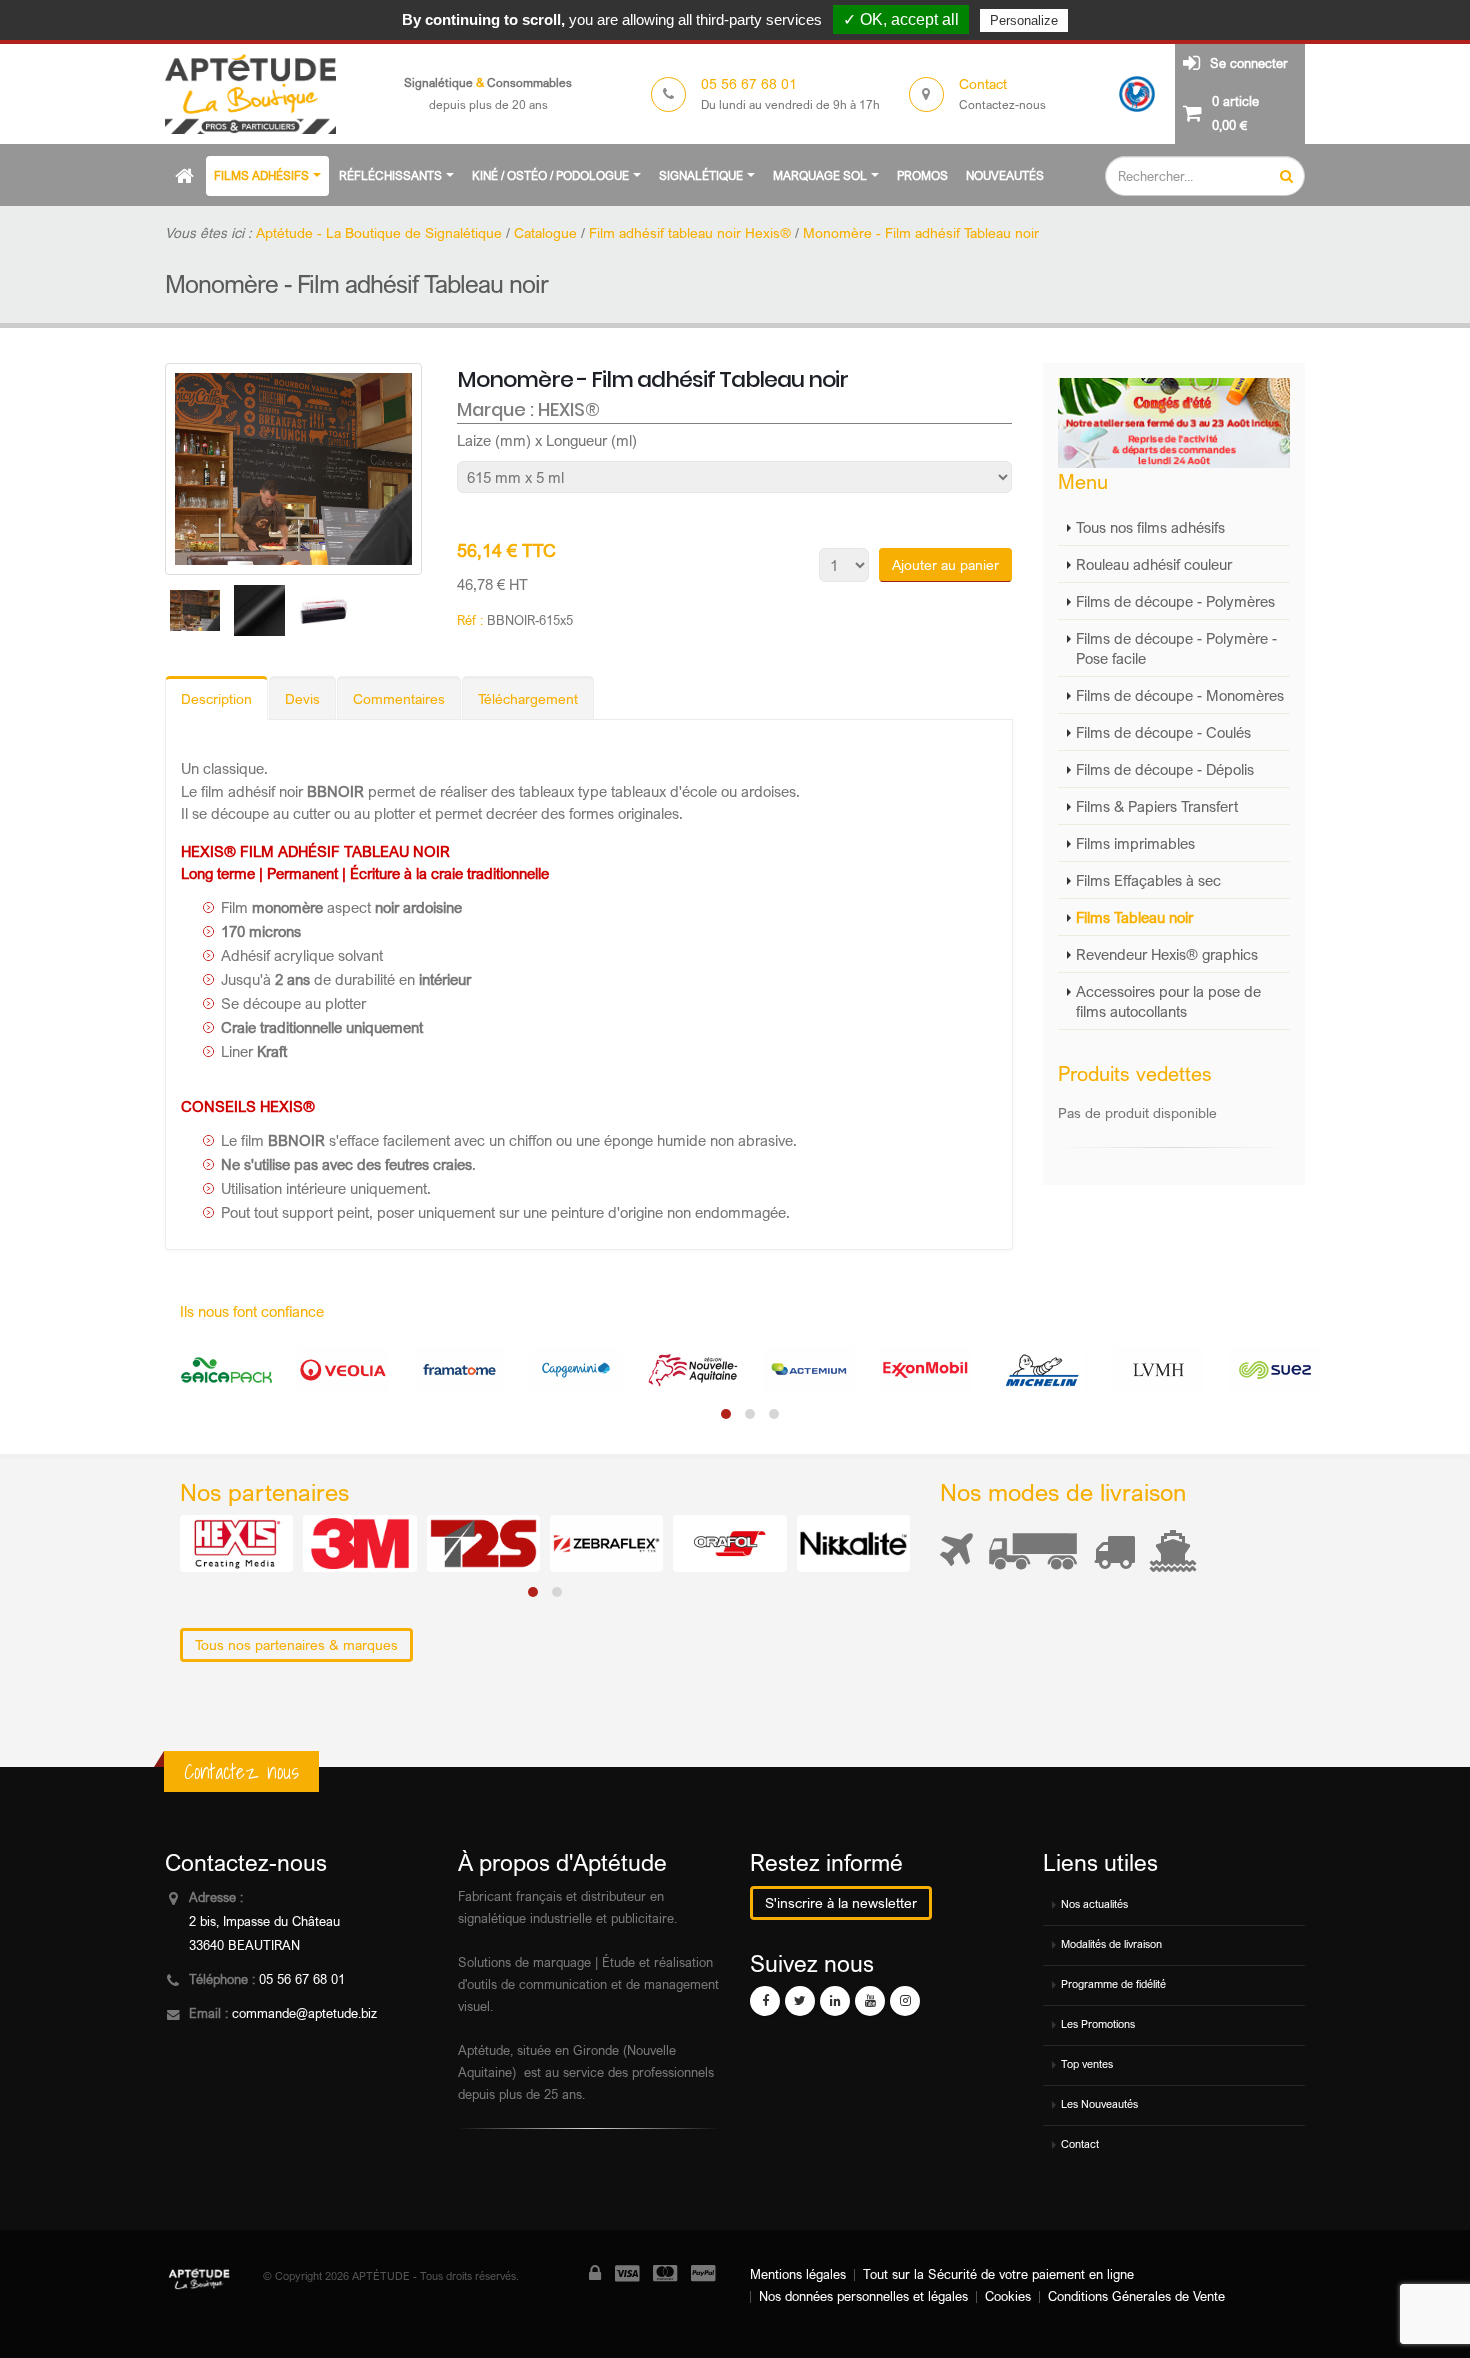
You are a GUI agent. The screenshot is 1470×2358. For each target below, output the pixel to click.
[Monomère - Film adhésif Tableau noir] (293, 469)
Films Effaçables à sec (1148, 880)
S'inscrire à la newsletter (841, 1902)
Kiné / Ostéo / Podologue (550, 175)
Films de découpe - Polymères (1175, 601)
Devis (302, 698)
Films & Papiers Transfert (1157, 806)
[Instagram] (905, 2001)
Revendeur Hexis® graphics (1167, 954)
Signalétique (701, 175)
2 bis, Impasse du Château (264, 1921)
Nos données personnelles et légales (863, 2296)
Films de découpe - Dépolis (1165, 769)
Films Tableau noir (1134, 917)
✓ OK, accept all (901, 19)
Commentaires (399, 698)
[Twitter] (800, 2001)
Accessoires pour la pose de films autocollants (1168, 1001)
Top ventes (1087, 2064)
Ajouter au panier (945, 564)
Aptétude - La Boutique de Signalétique (379, 232)
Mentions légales (798, 2274)
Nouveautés (1005, 175)
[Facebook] (765, 2001)
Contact (1080, 2144)
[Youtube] (870, 2001)
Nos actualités (1094, 1904)
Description (216, 698)
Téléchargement (528, 698)
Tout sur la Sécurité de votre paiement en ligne (998, 2274)
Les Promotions (1098, 2024)
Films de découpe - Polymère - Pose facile (1176, 648)
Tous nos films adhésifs (1150, 527)
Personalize (1024, 20)
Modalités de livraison (1111, 1944)
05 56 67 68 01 (302, 1979)
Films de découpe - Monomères (1180, 695)
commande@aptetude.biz (304, 2013)
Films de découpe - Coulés (1163, 732)
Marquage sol (820, 175)
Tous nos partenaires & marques (296, 1644)
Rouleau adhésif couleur (1154, 564)
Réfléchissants (390, 175)
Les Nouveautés (1099, 2104)
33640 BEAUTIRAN (244, 1945)
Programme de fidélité (1113, 1984)
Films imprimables (1135, 843)
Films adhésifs (261, 175)
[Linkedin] (835, 2001)
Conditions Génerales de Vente (1136, 2296)
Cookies (1008, 2296)
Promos (922, 175)
